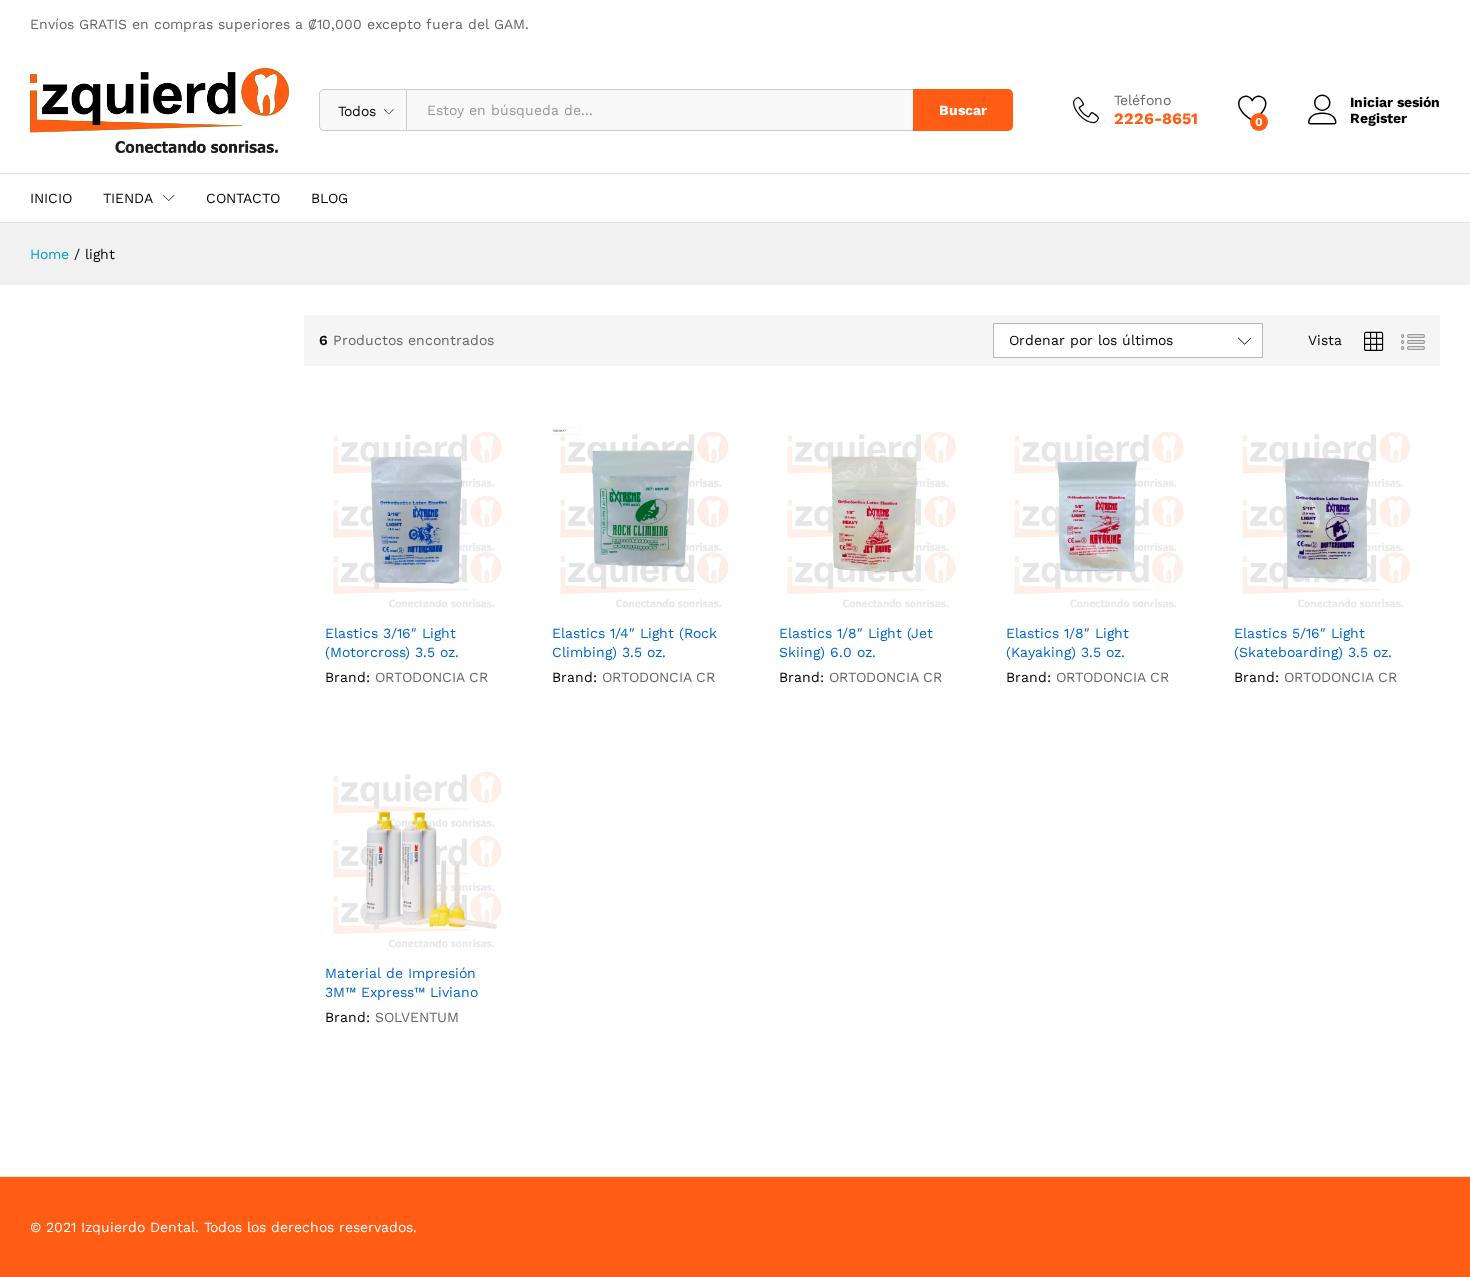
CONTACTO (243, 198)
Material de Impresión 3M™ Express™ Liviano (401, 982)
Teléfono (1142, 100)
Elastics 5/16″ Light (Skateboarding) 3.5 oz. (1313, 642)
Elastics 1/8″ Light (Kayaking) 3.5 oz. (1067, 642)
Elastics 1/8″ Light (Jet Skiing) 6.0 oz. (856, 642)
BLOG (329, 198)
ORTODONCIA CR (431, 677)
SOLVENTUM (417, 1017)
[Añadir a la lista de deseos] (417, 600)
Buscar (963, 110)
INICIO (51, 198)
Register (1378, 118)
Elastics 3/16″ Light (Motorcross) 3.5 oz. (392, 642)
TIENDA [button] (128, 198)
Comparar (463, 600)
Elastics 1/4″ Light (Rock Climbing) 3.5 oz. (634, 642)
